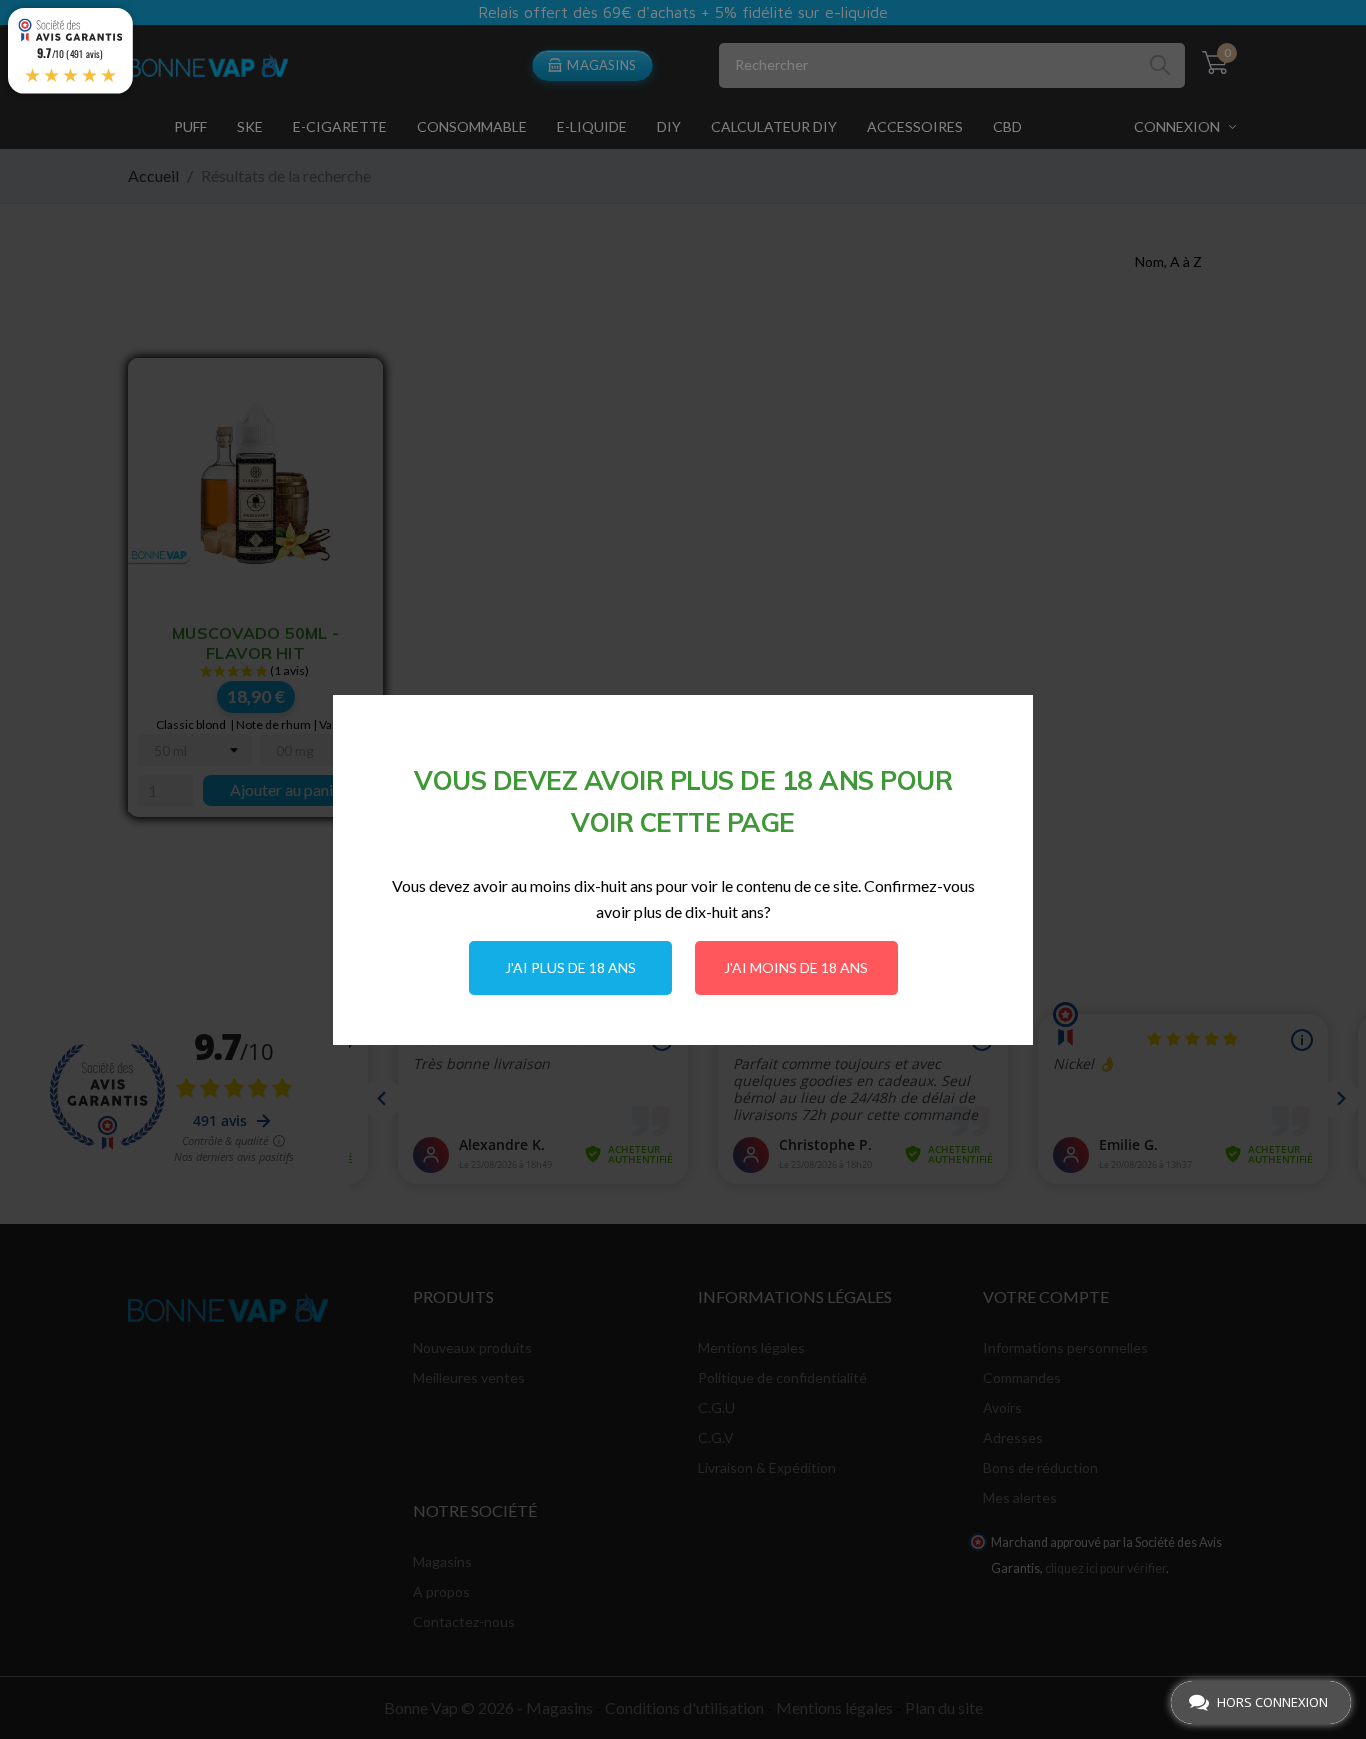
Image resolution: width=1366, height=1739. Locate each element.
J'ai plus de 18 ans (570, 967)
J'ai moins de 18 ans (796, 967)
